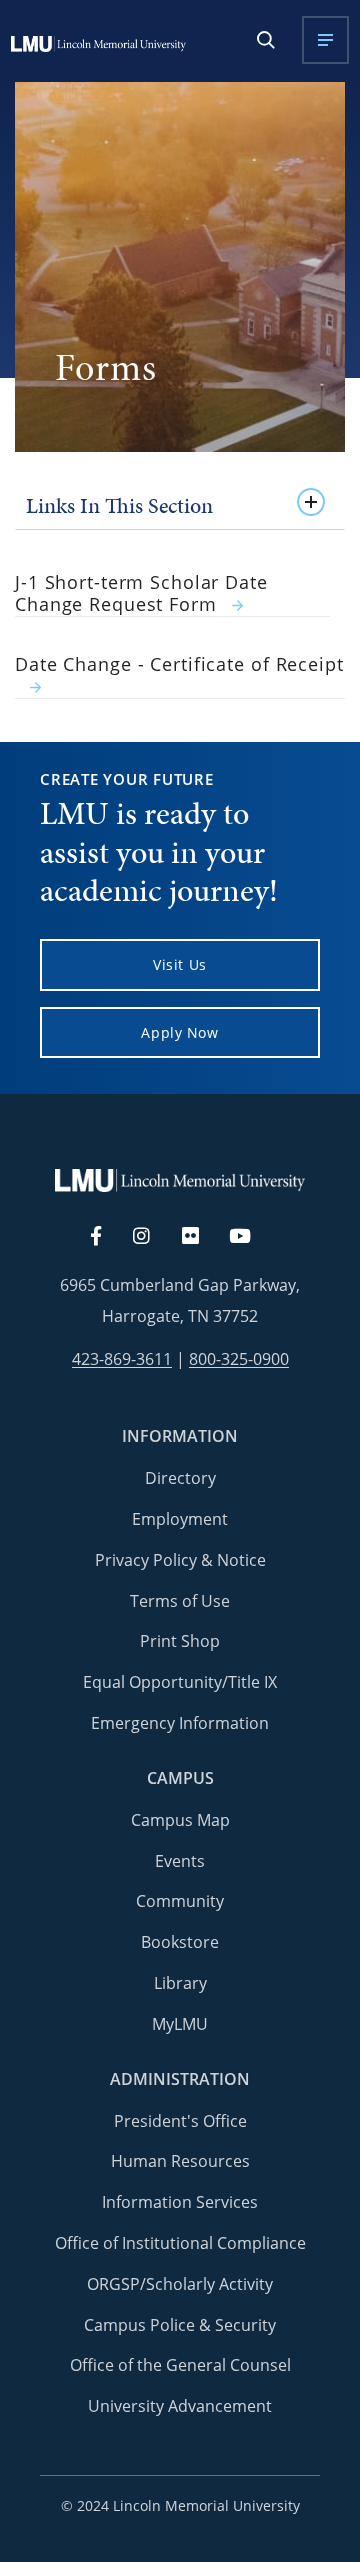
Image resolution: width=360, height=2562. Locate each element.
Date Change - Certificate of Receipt (179, 664)
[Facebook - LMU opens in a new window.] (106, 1237)
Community (180, 1901)
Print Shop (180, 1641)
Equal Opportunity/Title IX (180, 1682)
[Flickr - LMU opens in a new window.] (201, 1237)
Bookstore (180, 1942)
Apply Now (179, 1032)
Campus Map (180, 1820)
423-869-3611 (122, 1359)
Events (180, 1861)
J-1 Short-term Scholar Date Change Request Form (141, 594)
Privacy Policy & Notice (180, 1560)
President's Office (180, 2121)
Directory (180, 1478)
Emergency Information (180, 1723)
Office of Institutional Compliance (180, 2243)
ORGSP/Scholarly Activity (180, 2284)
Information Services (180, 2202)
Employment (180, 1519)
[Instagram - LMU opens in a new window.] (153, 1237)
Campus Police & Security (180, 2325)
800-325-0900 (239, 1359)
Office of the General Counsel (180, 2365)
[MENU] (325, 40)
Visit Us (180, 964)
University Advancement (180, 2406)
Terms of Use (180, 1601)
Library (180, 1983)
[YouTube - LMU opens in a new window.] (252, 1237)
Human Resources (180, 2161)
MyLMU (180, 2024)
